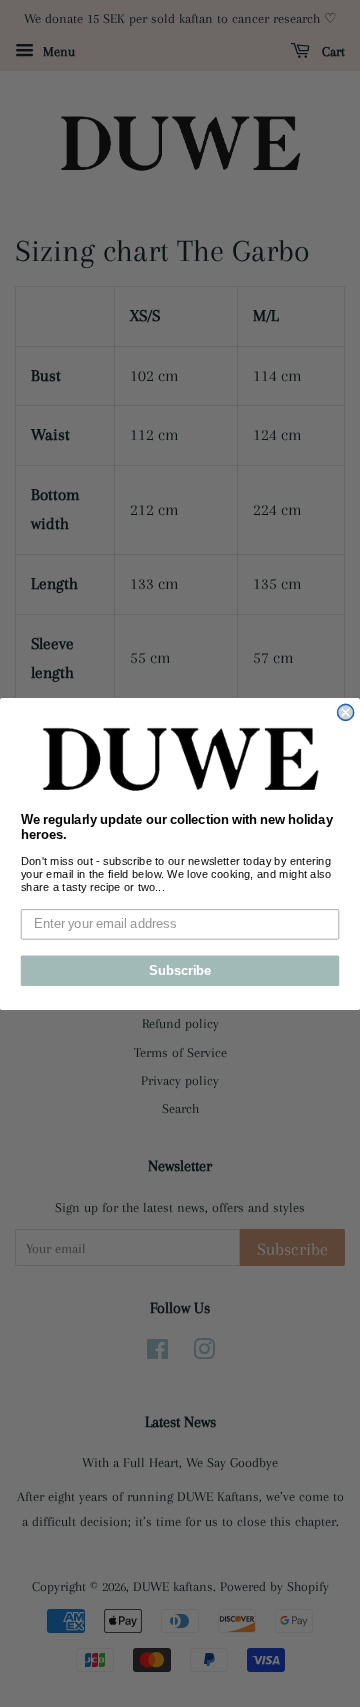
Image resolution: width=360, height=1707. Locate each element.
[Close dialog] (346, 712)
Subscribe (180, 970)
